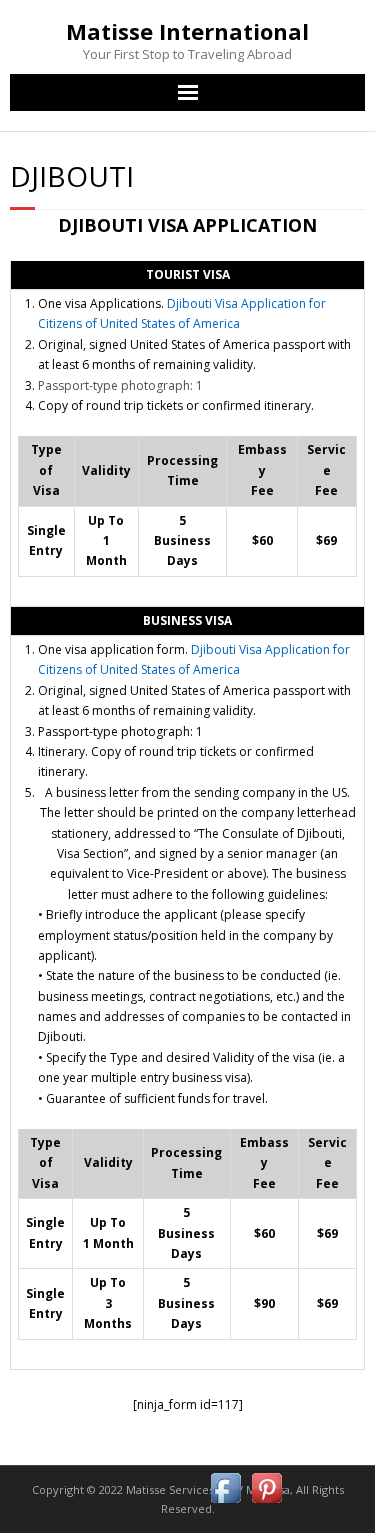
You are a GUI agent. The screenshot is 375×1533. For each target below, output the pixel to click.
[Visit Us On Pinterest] (266, 1503)
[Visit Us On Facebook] (225, 1503)
